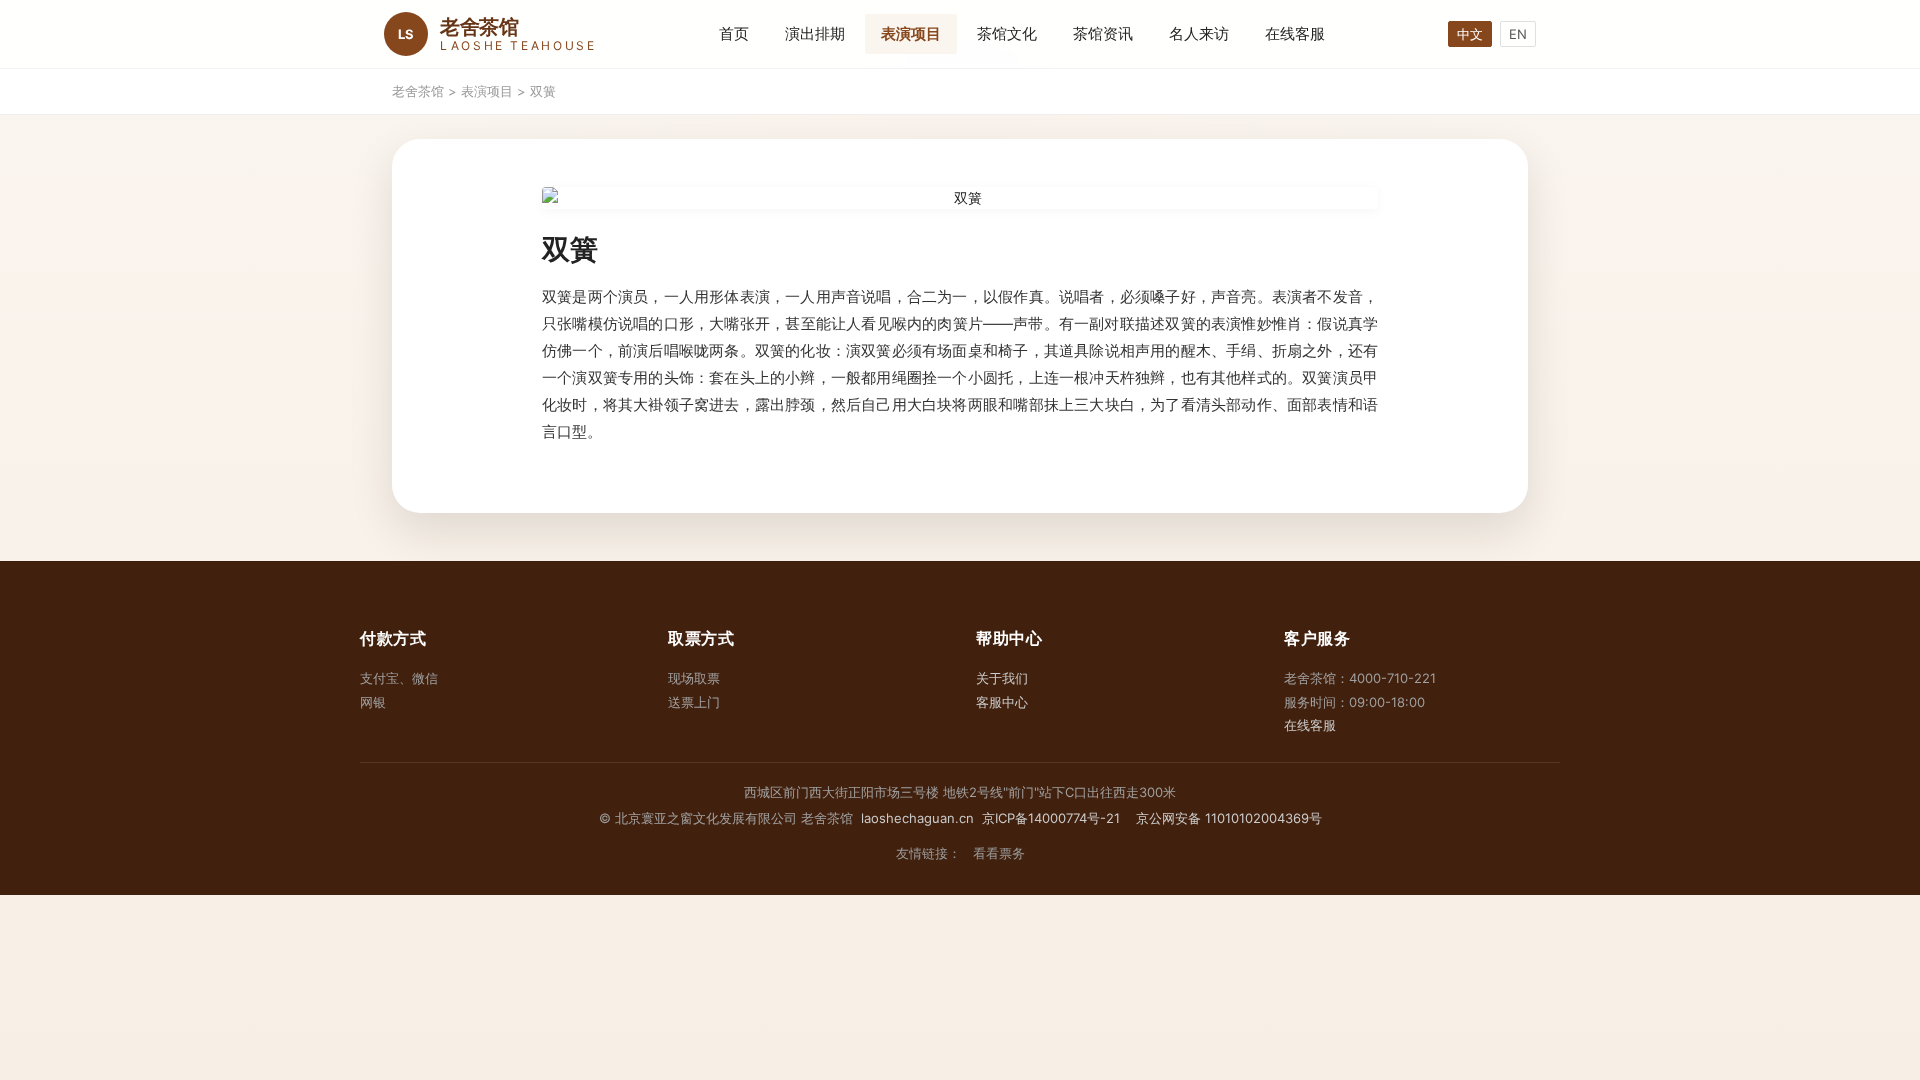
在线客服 (1295, 33)
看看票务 (999, 853)
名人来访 (1199, 33)
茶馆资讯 (1103, 33)
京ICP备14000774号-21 (1051, 818)
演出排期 (815, 33)
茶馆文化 (1007, 33)
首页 (734, 33)
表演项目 (911, 33)
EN (1518, 34)
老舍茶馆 (418, 91)
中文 (1470, 34)
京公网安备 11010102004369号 (1227, 818)
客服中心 (1002, 702)
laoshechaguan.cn (917, 818)
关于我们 (1002, 678)
